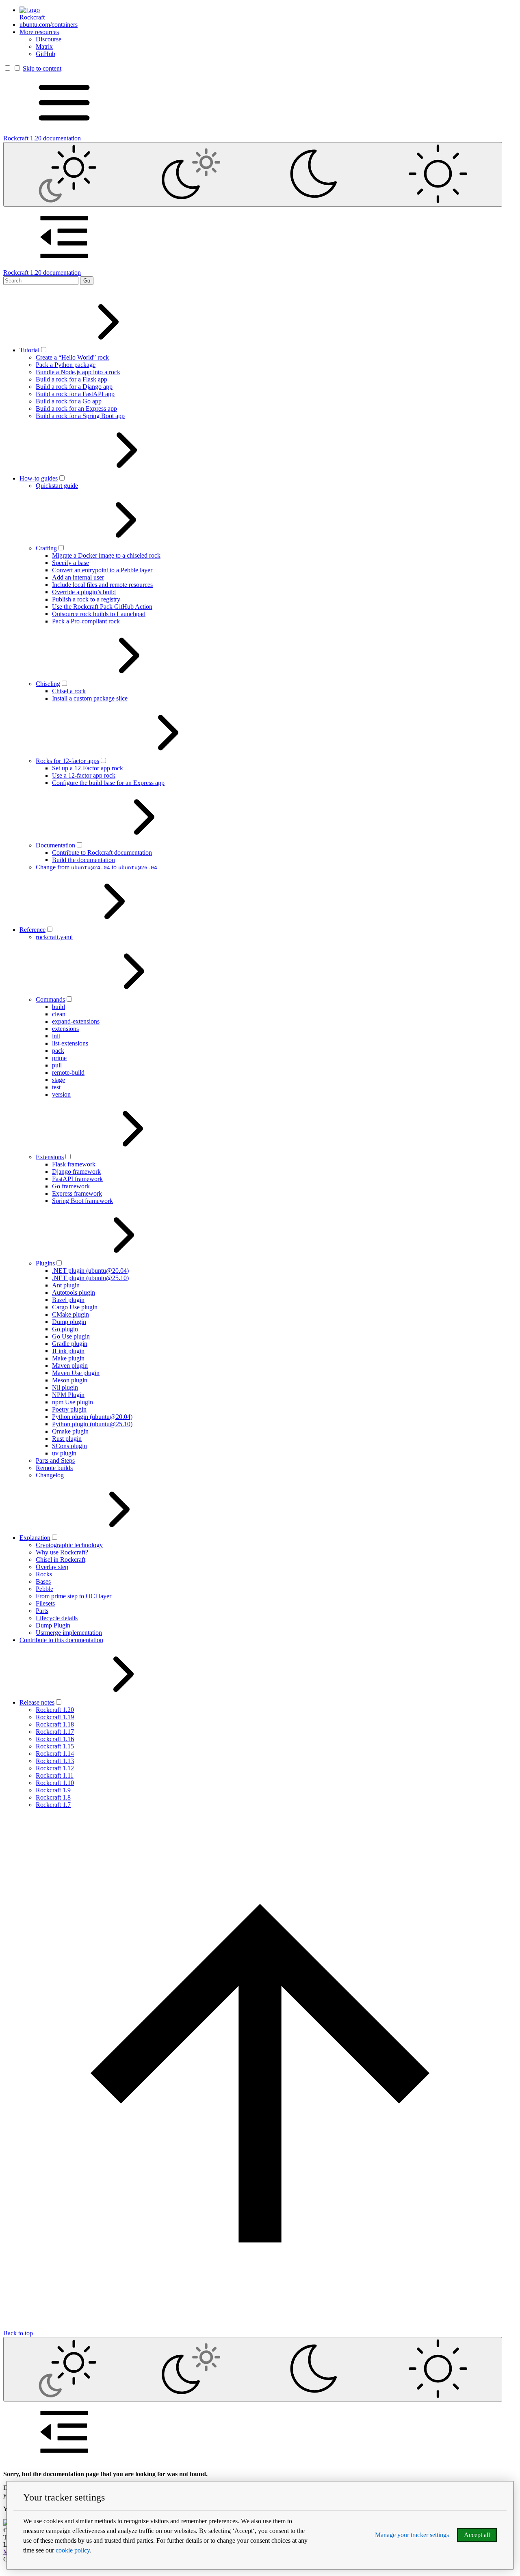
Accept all (477, 2535)
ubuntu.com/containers (49, 25)
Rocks (44, 1574)
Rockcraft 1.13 (55, 1761)
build (58, 1007)
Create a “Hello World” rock (72, 357)
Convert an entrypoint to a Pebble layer (102, 570)
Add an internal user (78, 577)
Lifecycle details (57, 1618)
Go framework (71, 1186)
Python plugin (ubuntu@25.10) (92, 1424)
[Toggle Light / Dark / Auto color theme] (253, 174)
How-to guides (39, 478)
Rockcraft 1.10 (55, 1783)
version (61, 1094)
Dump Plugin (53, 1625)
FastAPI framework (77, 1179)
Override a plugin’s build (84, 592)
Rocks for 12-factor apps (67, 761)
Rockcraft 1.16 (55, 1739)
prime (59, 1058)
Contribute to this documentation (61, 1640)
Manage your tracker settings (412, 2535)
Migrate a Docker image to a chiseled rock (106, 555)
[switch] (44, 350)
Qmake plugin (70, 1431)
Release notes (37, 1702)
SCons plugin (69, 1446)
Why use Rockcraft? (62, 1552)
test (56, 1087)
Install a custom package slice (90, 698)
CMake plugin (70, 1314)
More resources (39, 32)
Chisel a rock (69, 691)
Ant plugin (66, 1285)
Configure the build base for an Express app (108, 783)
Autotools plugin (74, 1292)
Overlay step (52, 1567)
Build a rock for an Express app (76, 408)
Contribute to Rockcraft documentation (102, 853)
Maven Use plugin (76, 1373)
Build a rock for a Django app (74, 387)
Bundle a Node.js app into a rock (78, 372)
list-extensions (70, 1043)
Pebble (44, 1589)
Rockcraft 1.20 (55, 1710)
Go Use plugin (71, 1336)
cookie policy (73, 2550)
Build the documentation (83, 860)
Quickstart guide (57, 486)
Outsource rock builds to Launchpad (99, 614)
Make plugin (68, 1358)
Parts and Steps (55, 1460)
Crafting (46, 548)
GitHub (45, 54)
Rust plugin (67, 1439)
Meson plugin (70, 1380)
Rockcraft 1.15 (55, 1746)
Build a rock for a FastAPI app (75, 394)
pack (58, 1051)
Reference (32, 930)
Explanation (35, 1538)
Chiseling (48, 684)
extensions (65, 1029)
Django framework (76, 1172)
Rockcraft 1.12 (55, 1768)
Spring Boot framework (82, 1201)
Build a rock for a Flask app (71, 379)
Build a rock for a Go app (69, 401)
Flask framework (74, 1164)
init (56, 1036)
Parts (42, 1611)
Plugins (45, 1263)
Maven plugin (70, 1366)
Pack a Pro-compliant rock (86, 621)
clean (59, 1014)
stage (58, 1080)
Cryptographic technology (69, 1545)
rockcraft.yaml (54, 937)
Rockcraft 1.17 (55, 1732)
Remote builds (54, 1468)
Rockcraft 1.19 (55, 1717)
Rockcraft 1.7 (53, 1805)
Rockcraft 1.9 (53, 1790)
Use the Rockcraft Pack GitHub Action (102, 607)
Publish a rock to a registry (86, 599)
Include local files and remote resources (102, 585)
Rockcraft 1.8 (53, 1797)
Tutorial (29, 350)
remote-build (68, 1072)
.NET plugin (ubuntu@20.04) (90, 1271)
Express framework (77, 1193)
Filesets (45, 1603)
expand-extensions (76, 1021)
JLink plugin (68, 1351)
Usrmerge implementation (69, 1633)
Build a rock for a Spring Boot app (80, 416)
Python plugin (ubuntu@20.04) (92, 1417)
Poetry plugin (69, 1409)
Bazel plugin (68, 1300)
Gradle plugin (70, 1344)
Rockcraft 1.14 (55, 1754)
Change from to (96, 867)
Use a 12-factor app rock (84, 775)
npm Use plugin (73, 1402)
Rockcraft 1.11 (55, 1775)
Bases (43, 1581)
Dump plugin (69, 1322)
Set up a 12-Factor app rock (88, 768)
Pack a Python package (66, 365)
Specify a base (70, 563)
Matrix (44, 46)
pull (57, 1065)
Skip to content (42, 68)
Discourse (49, 39)
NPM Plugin (68, 1395)
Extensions (50, 1157)
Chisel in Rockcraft (61, 1560)
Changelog (50, 1475)
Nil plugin (65, 1387)
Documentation (55, 845)
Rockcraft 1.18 (55, 1724)
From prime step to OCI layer (74, 1596)
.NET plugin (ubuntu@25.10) (90, 1278)
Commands (50, 999)
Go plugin (65, 1329)
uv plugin (64, 1453)
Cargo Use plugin (75, 1307)
